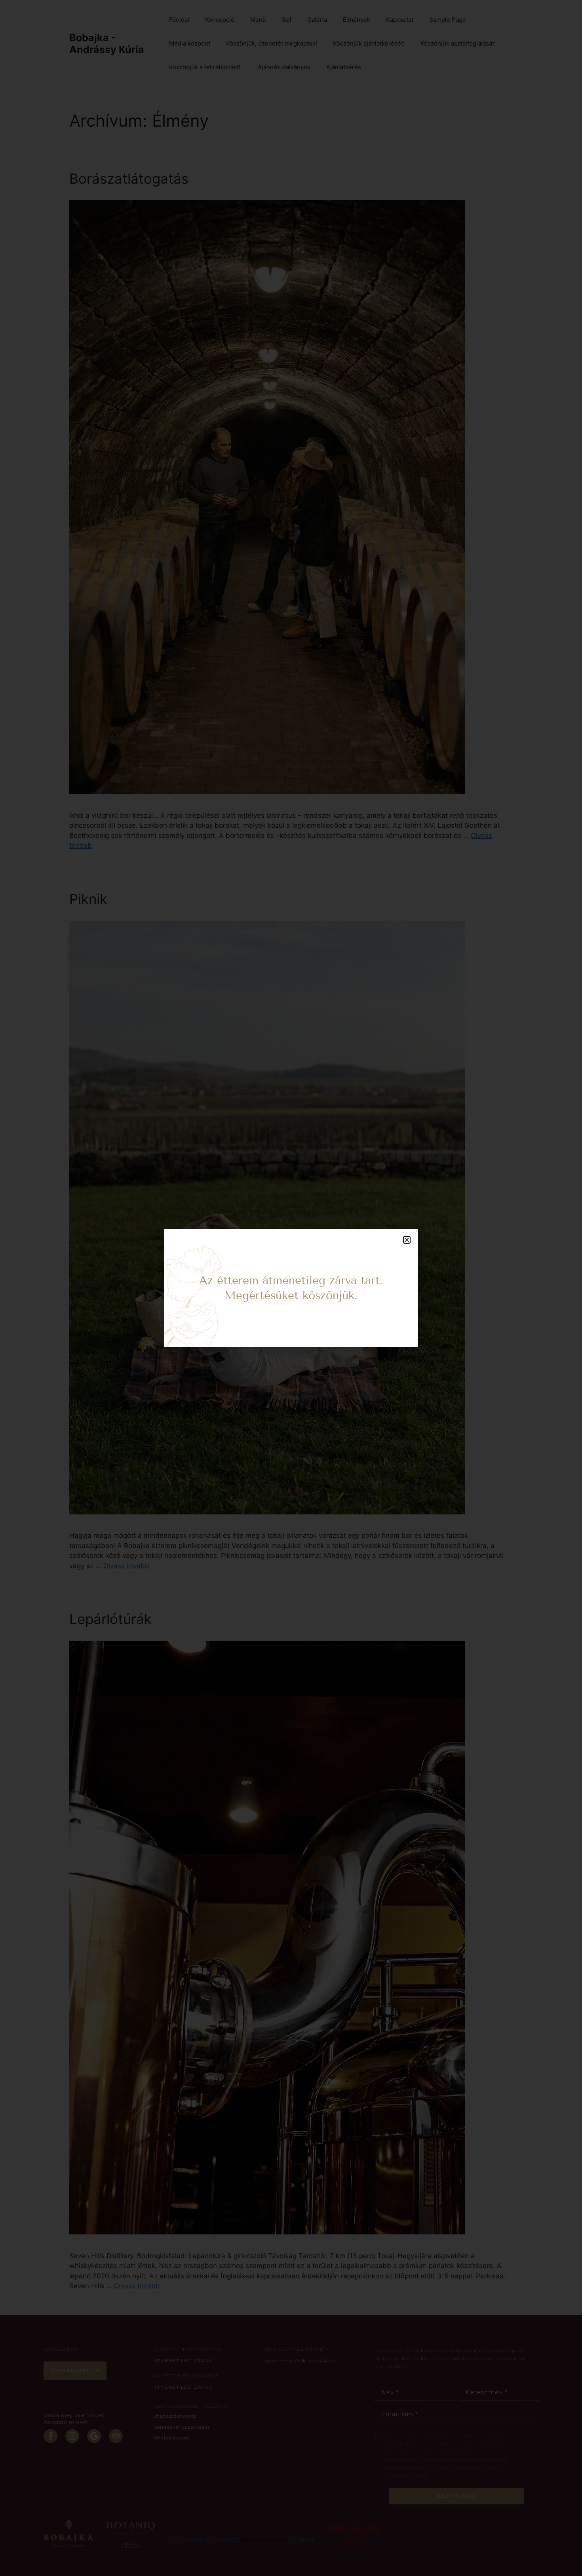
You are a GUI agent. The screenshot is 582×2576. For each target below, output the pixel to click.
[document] (291, 1288)
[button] (407, 1240)
